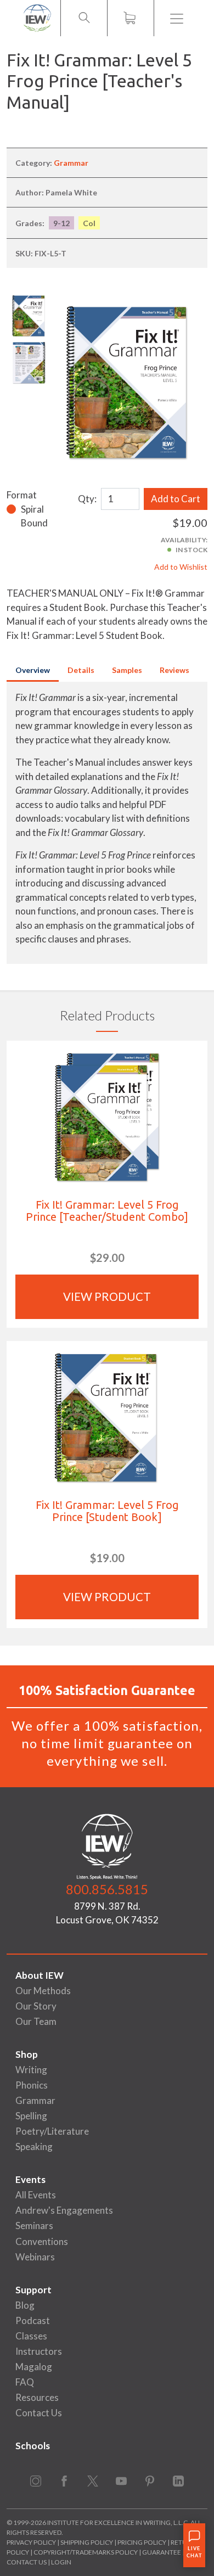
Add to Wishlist (181, 567)
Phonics (32, 2085)
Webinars (35, 2257)
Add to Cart (176, 499)
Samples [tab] (127, 670)
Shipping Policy (87, 2542)
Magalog (34, 2367)
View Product (107, 1297)
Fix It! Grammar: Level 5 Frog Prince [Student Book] (107, 1511)
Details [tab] (81, 670)
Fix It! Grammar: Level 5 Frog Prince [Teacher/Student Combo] (107, 1211)
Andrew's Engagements (64, 2210)
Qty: (87, 499)
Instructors (39, 2351)
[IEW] (37, 18)
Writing (31, 2070)
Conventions (42, 2241)
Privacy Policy (31, 2542)
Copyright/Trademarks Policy (86, 2552)
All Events (36, 2195)
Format (22, 495)
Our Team (36, 2021)
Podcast (33, 2320)
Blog (25, 2305)
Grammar (71, 163)
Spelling (31, 2116)
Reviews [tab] (174, 670)
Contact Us (39, 2413)
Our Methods (43, 1991)
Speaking (34, 2146)
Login (61, 2562)
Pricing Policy (142, 2542)
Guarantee (162, 2552)
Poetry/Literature (52, 2131)
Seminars (34, 2226)
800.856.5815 (107, 1889)
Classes (31, 2336)
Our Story (36, 2006)
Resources (37, 2397)
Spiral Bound (34, 516)
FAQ (25, 2382)
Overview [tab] (33, 670)
